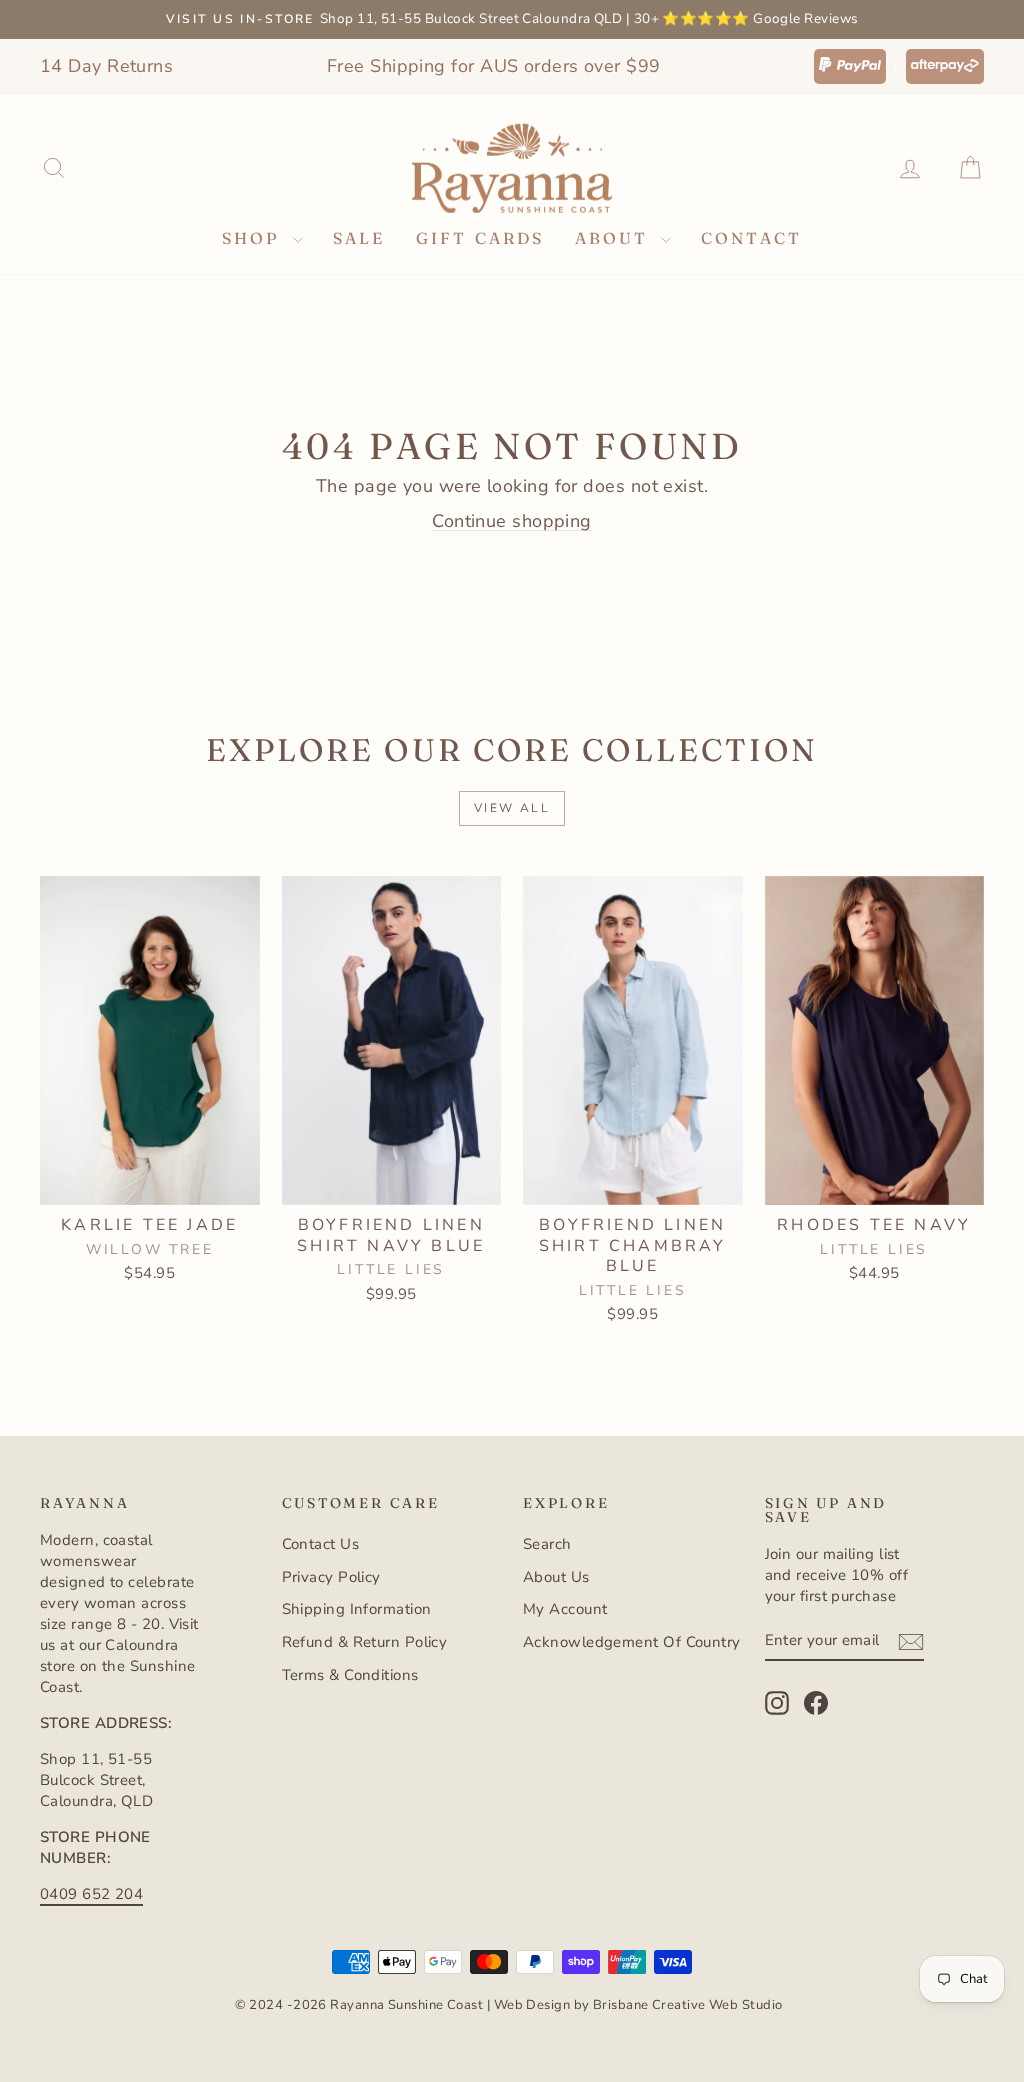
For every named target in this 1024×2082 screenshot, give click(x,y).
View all (512, 808)
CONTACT (751, 238)
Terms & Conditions (350, 1675)
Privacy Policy (331, 1577)
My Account (565, 1609)
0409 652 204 (91, 1894)
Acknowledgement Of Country (632, 1642)
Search (547, 1544)
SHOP (255, 238)
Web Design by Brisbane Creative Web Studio (638, 2005)
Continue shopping (512, 521)
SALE (359, 238)
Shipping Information (357, 1609)
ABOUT (615, 238)
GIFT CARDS (480, 238)
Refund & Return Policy (365, 1642)
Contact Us (321, 1544)
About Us (556, 1577)
